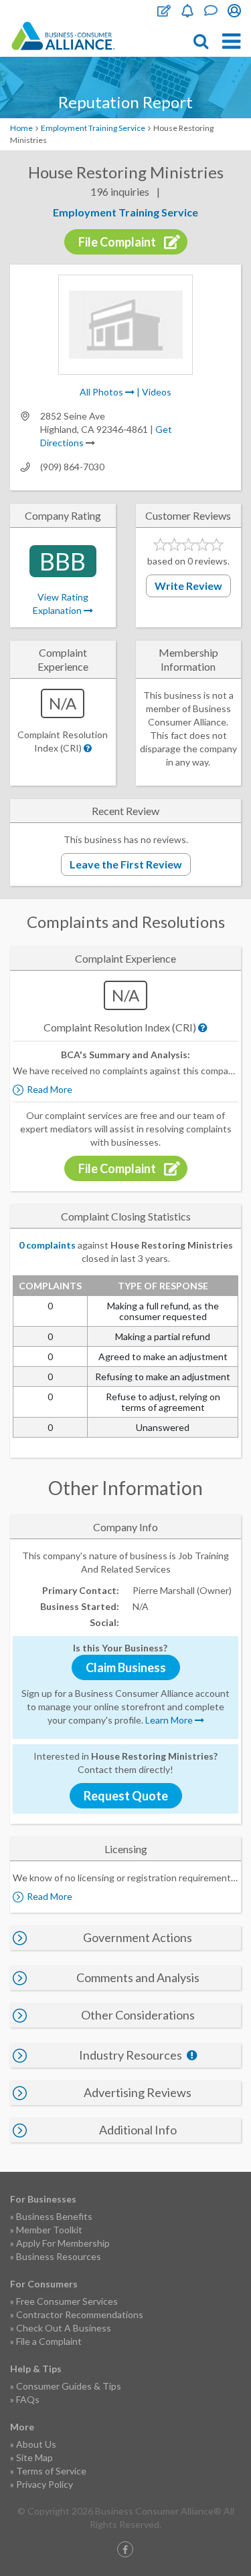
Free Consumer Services (67, 2301)
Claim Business (126, 1667)
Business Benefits (54, 2216)
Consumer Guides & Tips (69, 2386)
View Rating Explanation (61, 604)
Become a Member (187, 11)
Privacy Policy (45, 2484)
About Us (36, 2444)
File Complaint (164, 11)
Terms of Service (51, 2471)
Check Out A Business (64, 2328)
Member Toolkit (49, 2230)
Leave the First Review (126, 864)
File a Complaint (49, 2341)
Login (234, 11)
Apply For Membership (63, 2243)
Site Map (34, 2457)
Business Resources (59, 2256)
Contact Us (211, 11)
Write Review (188, 586)
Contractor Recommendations (80, 2314)
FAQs (28, 2399)
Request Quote (126, 1796)
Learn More (170, 1720)
